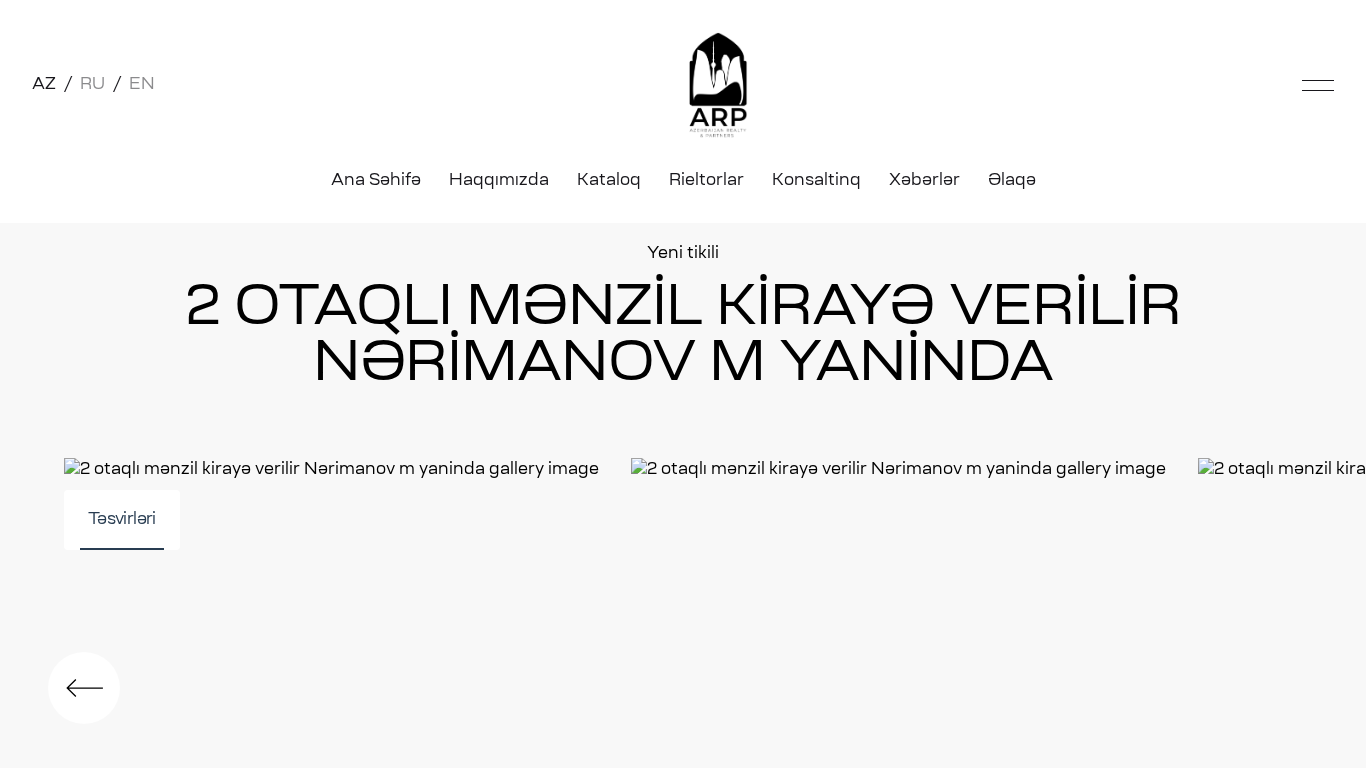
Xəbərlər (924, 181)
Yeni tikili (683, 254)
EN (142, 85)
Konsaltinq (816, 181)
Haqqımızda (499, 181)
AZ (44, 85)
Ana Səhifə (376, 181)
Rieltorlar (706, 181)
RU (92, 85)
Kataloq (609, 181)
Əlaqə (1012, 181)
